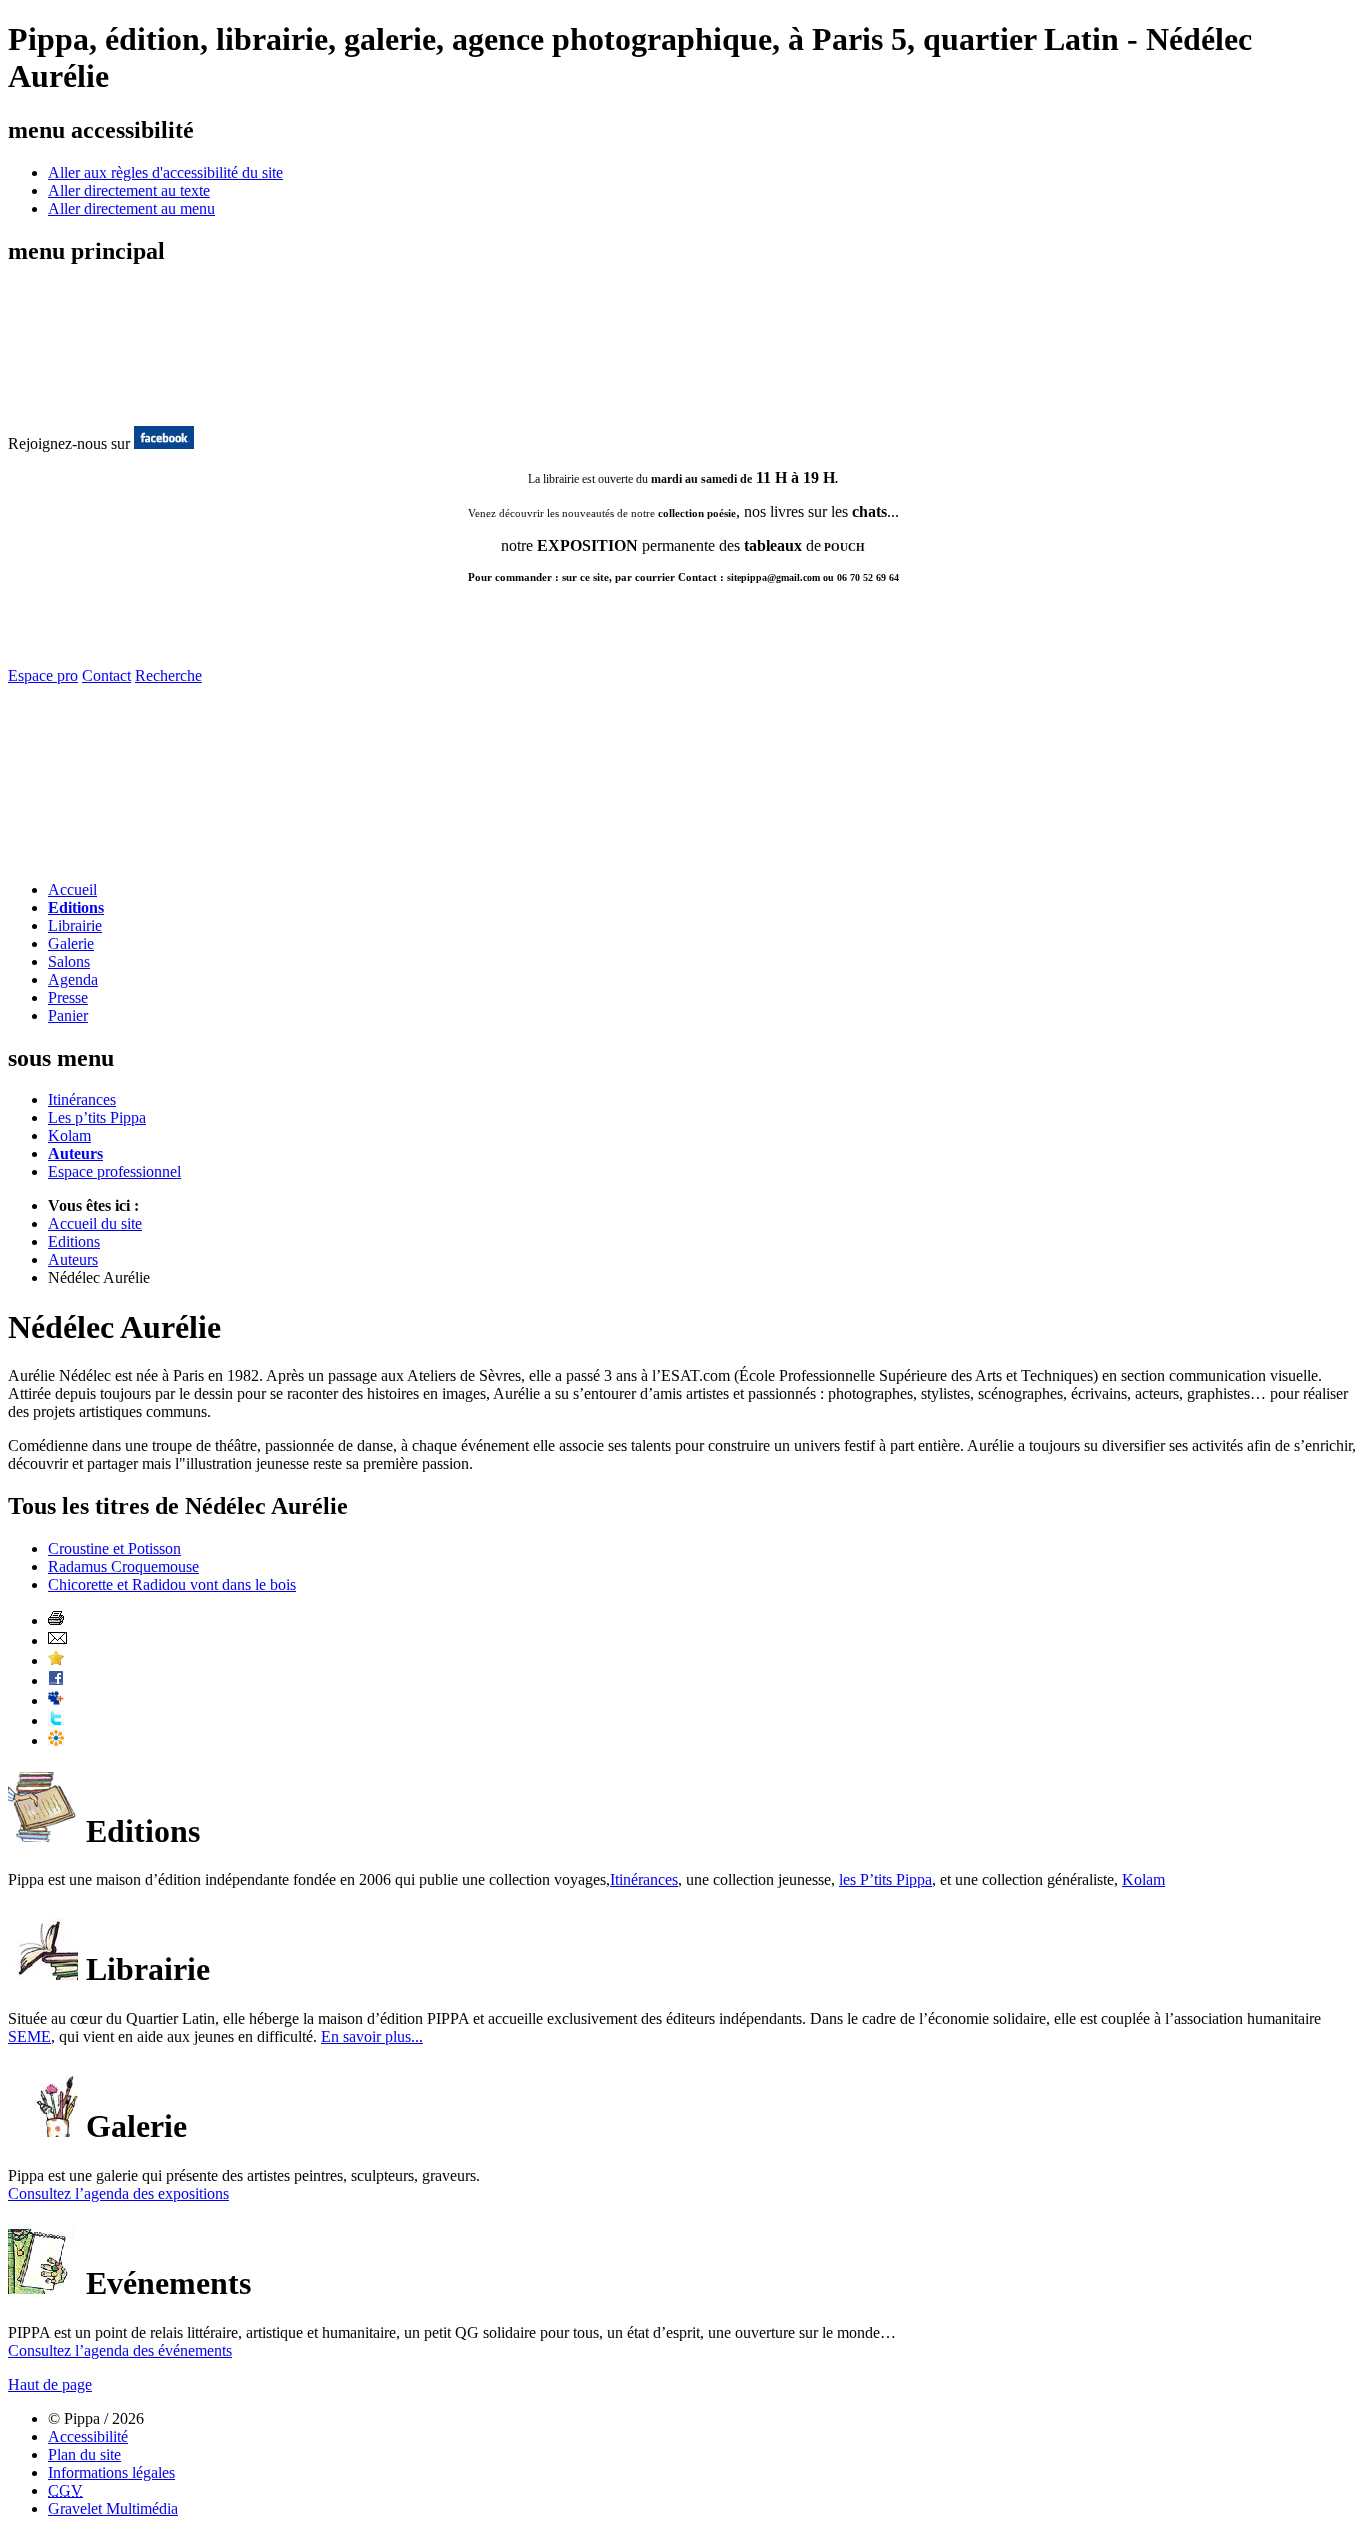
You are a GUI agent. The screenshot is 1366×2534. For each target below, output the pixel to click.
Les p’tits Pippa (97, 1117)
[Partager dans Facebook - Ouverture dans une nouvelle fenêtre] (56, 1680)
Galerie (71, 943)
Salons (69, 961)
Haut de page (50, 2384)
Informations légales (111, 2472)
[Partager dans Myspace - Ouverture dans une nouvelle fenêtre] (56, 1700)
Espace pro (43, 675)
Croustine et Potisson (114, 1548)
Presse (68, 997)
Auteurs (75, 1153)
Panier (68, 1015)
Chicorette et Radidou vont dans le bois (172, 1584)
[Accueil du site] (88, 404)
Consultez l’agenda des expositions (118, 2193)
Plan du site (84, 2454)
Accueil (72, 889)
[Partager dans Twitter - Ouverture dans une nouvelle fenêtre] (56, 1720)
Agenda (73, 979)
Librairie (75, 925)
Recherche (168, 675)
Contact (106, 675)
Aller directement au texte (129, 190)
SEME (29, 2036)
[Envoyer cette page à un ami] (57, 1640)
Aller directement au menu (131, 208)
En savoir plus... (372, 2036)
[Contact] (125, 859)
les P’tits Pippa (885, 1879)
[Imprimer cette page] (56, 1620)
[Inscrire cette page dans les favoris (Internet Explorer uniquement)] (56, 1660)
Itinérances (82, 1099)
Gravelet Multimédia (113, 2508)
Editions (76, 907)
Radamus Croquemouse (123, 1566)
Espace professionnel (114, 1171)
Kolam (69, 1135)
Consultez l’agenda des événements (120, 2350)
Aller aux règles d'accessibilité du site (165, 172)
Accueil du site (95, 1223)
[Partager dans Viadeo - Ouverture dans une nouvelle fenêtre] (56, 1740)
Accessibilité (88, 2436)
